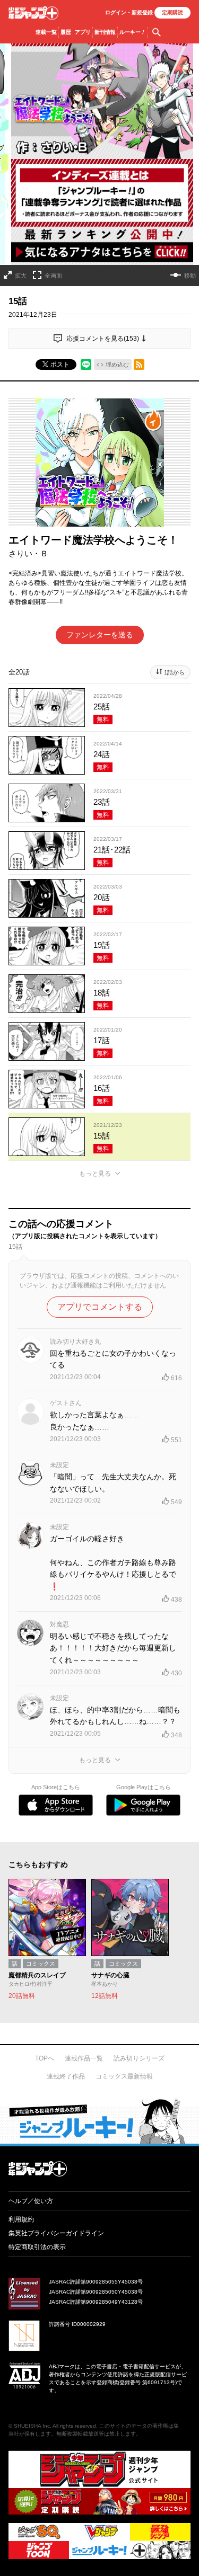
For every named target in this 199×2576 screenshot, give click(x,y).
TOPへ (45, 2058)
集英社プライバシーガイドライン (56, 2233)
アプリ (83, 32)
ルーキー (132, 32)
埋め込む (117, 365)
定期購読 (172, 12)
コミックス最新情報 (124, 2076)
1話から (174, 672)
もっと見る (95, 1174)
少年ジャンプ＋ (33, 13)
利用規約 (21, 2219)
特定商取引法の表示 (37, 2247)
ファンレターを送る (100, 635)
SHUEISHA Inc (32, 2426)
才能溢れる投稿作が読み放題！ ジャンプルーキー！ (99, 2121)
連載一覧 (46, 32)
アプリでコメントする (100, 1307)
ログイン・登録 (129, 12)
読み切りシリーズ (139, 2058)
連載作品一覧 (84, 2058)
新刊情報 (105, 32)
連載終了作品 (66, 2076)
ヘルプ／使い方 (31, 2201)
